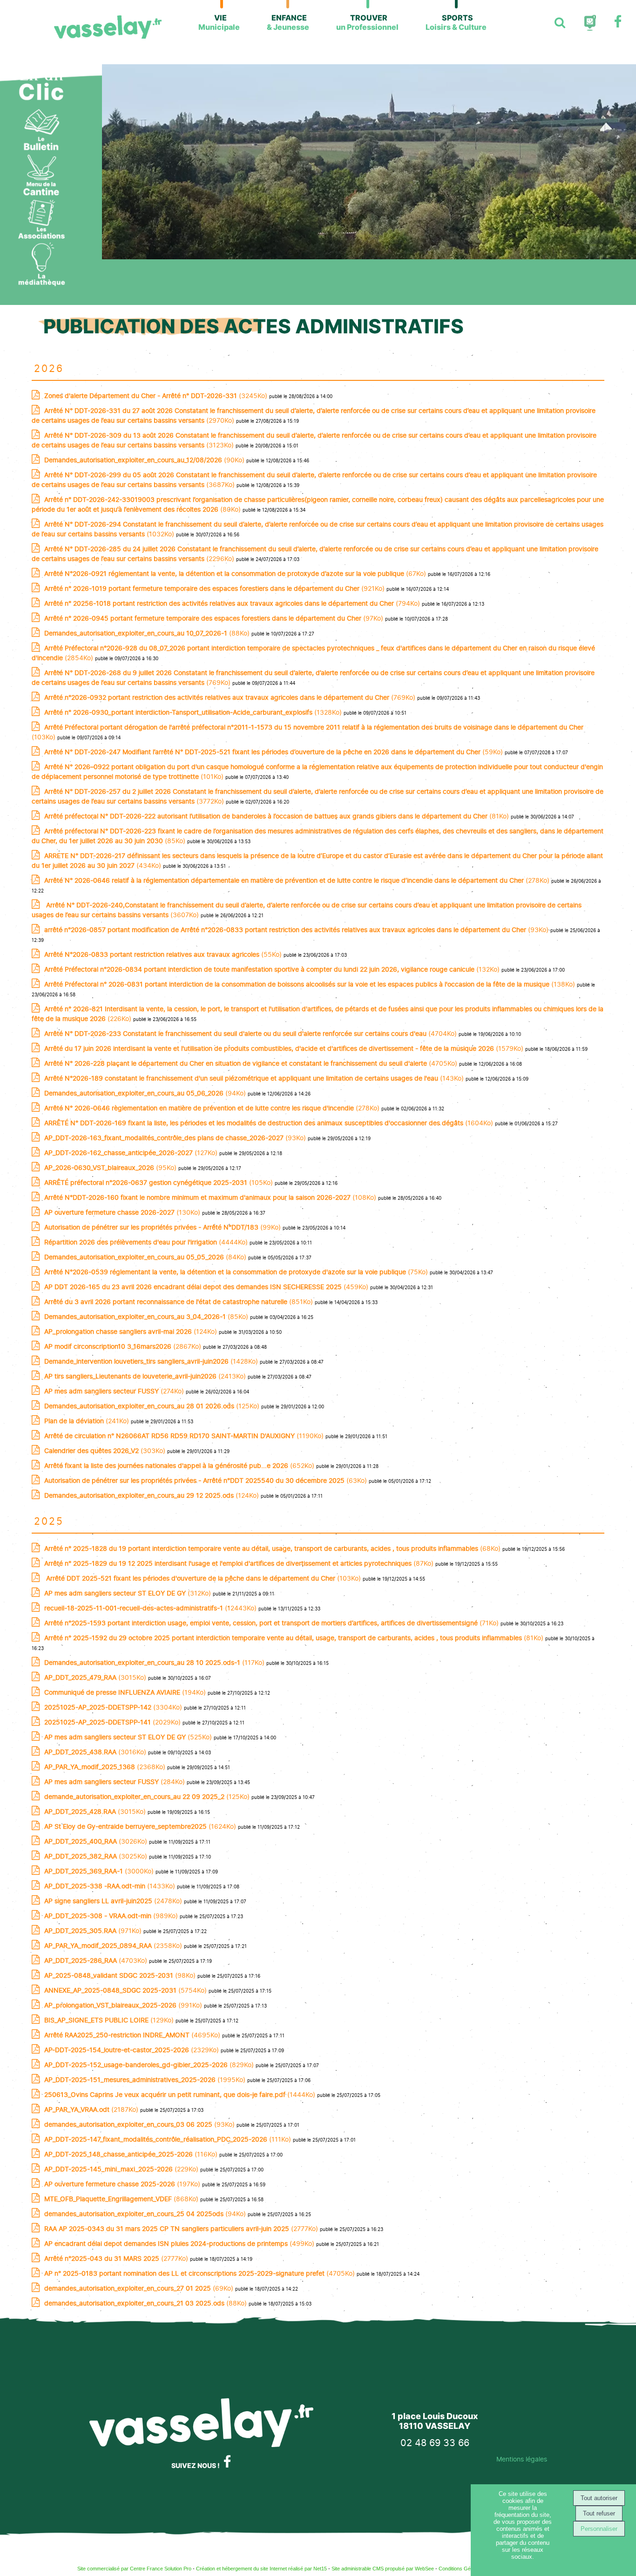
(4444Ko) (147, 1242)
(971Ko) (94, 1930)
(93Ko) (297, 930)
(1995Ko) (146, 2079)
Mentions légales (522, 2459)
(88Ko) (148, 633)
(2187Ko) (92, 2109)
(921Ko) (215, 588)
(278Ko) (298, 880)
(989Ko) (112, 1916)
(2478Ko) (114, 1901)
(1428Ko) (152, 1361)
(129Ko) (110, 2020)
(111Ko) (169, 2139)
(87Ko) (240, 1563)
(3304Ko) (114, 1707)
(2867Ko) (124, 1346)
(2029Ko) (113, 1722)
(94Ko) (146, 1093)
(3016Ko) (96, 1752)
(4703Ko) (97, 1960)
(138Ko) (311, 984)
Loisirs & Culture (456, 22)
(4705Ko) (252, 1063)
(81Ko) (277, 816)
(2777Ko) (182, 2228)
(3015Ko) (96, 1677)
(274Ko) (115, 1391)
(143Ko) (255, 1078)
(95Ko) (111, 1167)
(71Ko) (272, 1623)
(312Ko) (129, 1593)
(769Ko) (231, 697)
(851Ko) (179, 1302)
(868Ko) (122, 2199)
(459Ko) (207, 1287)
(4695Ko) (133, 2035)
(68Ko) (273, 1548)
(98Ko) (121, 1975)
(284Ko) (115, 1782)
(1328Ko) (194, 712)
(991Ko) (124, 2005)
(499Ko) (180, 2243)
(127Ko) (132, 1153)
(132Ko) (273, 969)
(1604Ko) (270, 1123)
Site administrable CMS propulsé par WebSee (383, 2569)
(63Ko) (206, 1480)
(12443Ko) (151, 1608)
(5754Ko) (126, 1990)
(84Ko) (146, 1257)
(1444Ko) (181, 2094)
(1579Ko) (285, 1048)
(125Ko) (153, 1406)
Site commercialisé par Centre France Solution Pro (134, 2569)
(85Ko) (147, 1316)
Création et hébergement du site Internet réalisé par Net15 (261, 2569)
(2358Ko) (114, 1945)
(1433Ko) (111, 1886)
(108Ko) (211, 1197)
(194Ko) (126, 1692)
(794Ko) (233, 603)
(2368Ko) (106, 1767)
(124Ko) (132, 1331)
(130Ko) (123, 1212)
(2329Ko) (132, 2050)
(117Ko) (155, 1662)
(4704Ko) (251, 1033)
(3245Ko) (157, 396)
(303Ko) (106, 1450)
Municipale (219, 22)
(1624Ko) (141, 1826)
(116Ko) (132, 2154)
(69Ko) (140, 2288)
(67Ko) (236, 573)
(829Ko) (150, 2065)
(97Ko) (215, 618)
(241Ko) (88, 1421)
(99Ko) (163, 1227)
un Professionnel (367, 22)
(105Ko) (159, 1182)
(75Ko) (237, 1272)
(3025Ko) (97, 1856)
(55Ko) (164, 954)
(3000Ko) (100, 1871)
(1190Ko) (185, 1436)
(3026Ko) (97, 1841)
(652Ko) (180, 1465)
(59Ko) (274, 752)
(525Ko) (129, 1737)
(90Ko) (145, 460)
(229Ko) (122, 2169)
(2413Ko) (146, 1376)
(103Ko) (203, 1578)
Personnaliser (599, 2529)
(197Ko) (123, 2184)
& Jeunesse (288, 22)
